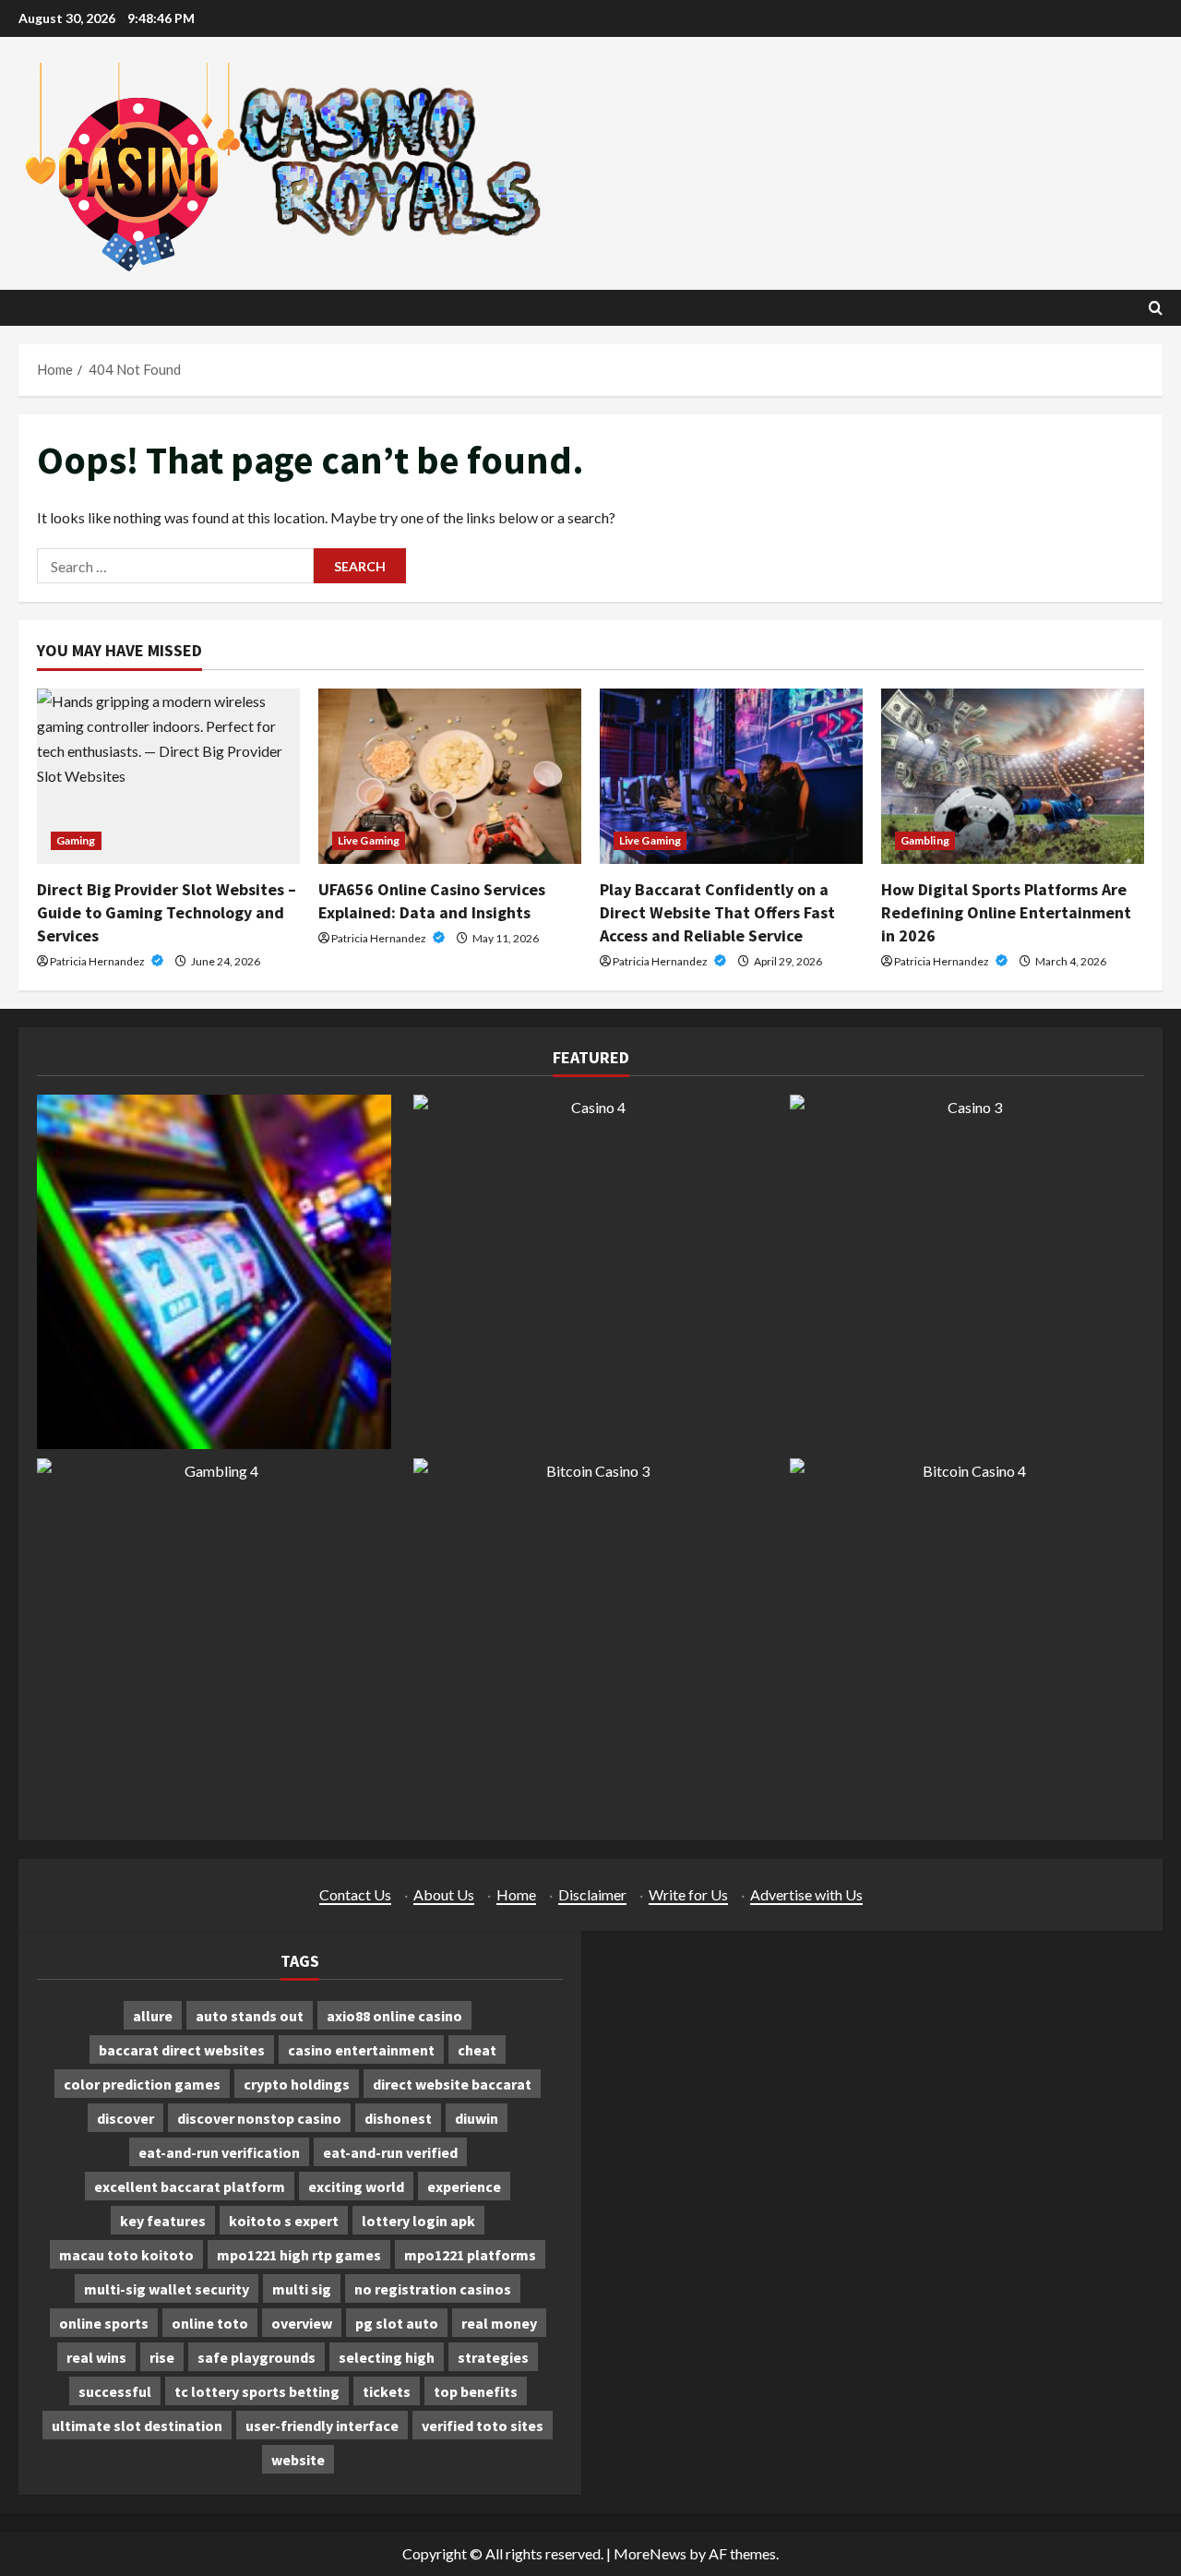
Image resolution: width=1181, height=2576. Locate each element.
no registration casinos (433, 2289)
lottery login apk (418, 2221)
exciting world (356, 2187)
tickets (387, 2391)
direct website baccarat (452, 2084)
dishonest (398, 2118)
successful (115, 2391)
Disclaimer (592, 1894)
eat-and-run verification (219, 2152)
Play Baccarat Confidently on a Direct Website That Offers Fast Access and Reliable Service (717, 912)
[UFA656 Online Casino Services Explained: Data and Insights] (450, 776)
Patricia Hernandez (98, 961)
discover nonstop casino (259, 2118)
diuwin (477, 2118)
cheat (477, 2050)
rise (162, 2357)
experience (464, 2187)
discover (125, 2118)
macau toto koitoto (126, 2255)
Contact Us (355, 1894)
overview (302, 2323)
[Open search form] (1156, 308)
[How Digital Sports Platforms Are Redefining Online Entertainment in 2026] (1013, 776)
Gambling (925, 840)
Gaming (76, 840)
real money (499, 2323)
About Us (444, 1894)
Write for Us (688, 1894)
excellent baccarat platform (190, 2187)
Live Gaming (369, 840)
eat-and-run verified (390, 2152)
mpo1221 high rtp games (299, 2255)
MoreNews (650, 2553)
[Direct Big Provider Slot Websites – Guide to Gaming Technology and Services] (168, 776)
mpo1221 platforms (470, 2255)
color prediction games (142, 2084)
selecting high (387, 2357)
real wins (96, 2357)
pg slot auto (397, 2323)
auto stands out (250, 2016)
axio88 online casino (394, 2016)
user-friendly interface (322, 2426)
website (298, 2460)
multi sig (302, 2289)
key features (163, 2221)
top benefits (476, 2391)
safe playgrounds (256, 2357)
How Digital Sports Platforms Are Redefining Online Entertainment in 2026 (1006, 912)
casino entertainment (361, 2050)
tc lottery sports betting (257, 2391)
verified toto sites (483, 2426)
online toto (210, 2323)
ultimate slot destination (137, 2426)
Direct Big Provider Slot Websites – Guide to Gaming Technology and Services (167, 912)
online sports (104, 2323)
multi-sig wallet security (167, 2289)
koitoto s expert (284, 2221)
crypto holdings (297, 2084)
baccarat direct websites (182, 2050)
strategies (493, 2357)
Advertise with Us (806, 1894)
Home (516, 1894)
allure (153, 2016)
